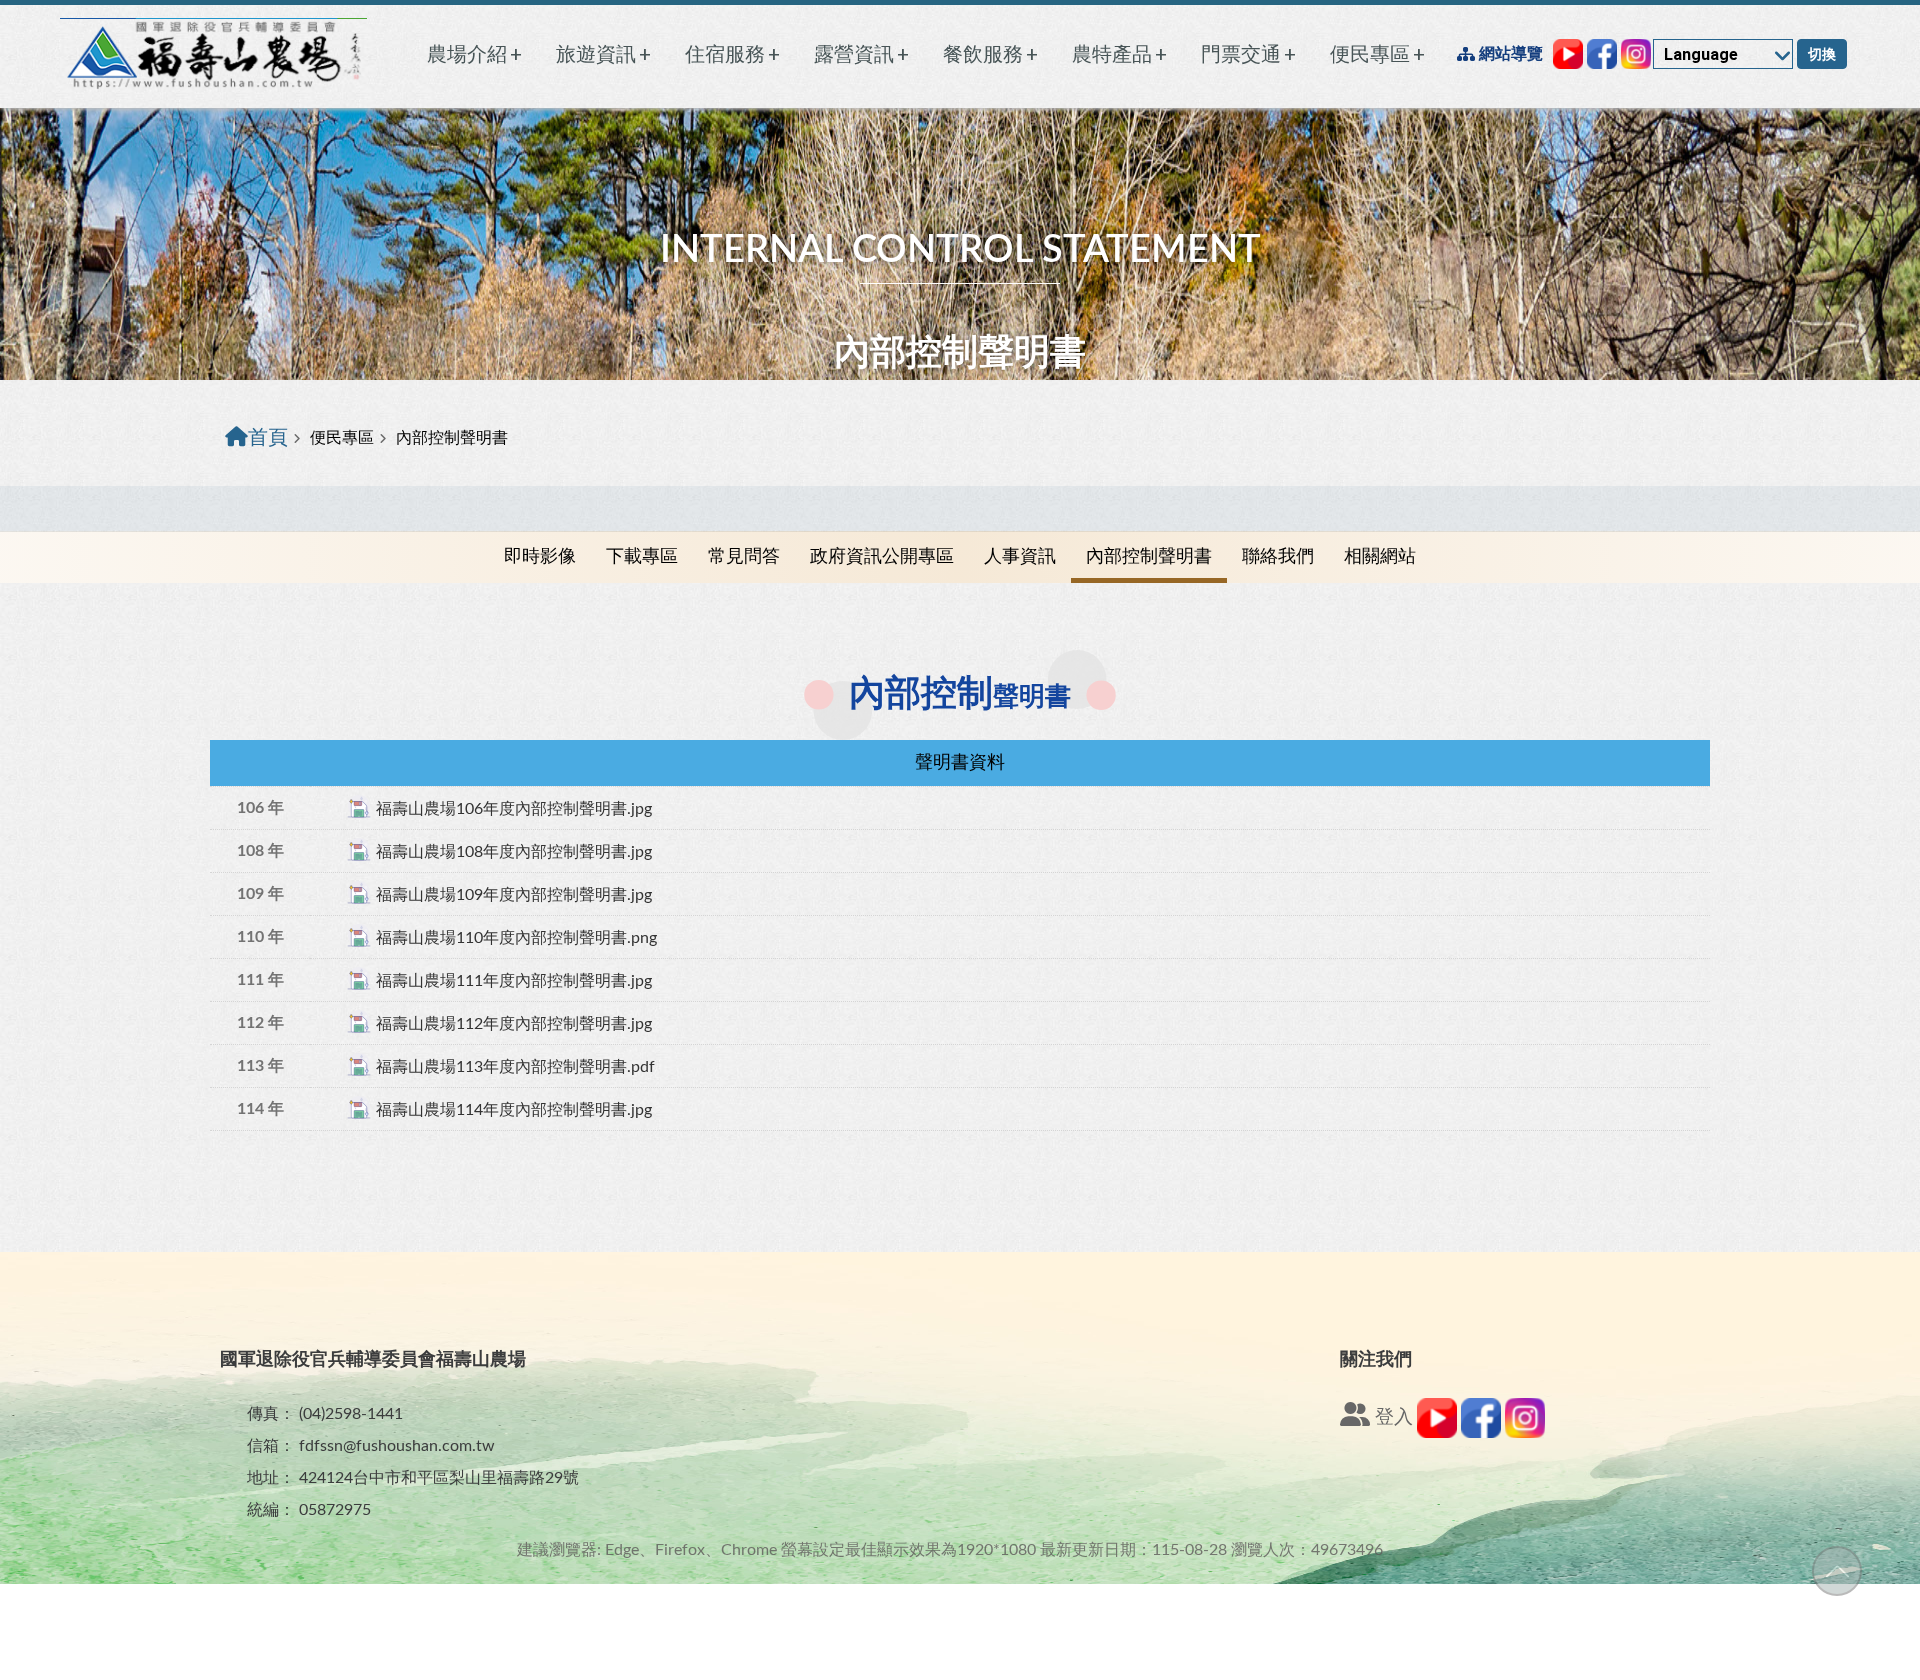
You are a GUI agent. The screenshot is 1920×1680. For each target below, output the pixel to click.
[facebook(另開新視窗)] (1481, 1433)
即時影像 (540, 557)
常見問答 (744, 557)
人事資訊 (1020, 557)
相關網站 (1380, 557)
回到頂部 (1837, 1571)
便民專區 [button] (1377, 54)
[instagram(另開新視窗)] (1525, 1433)
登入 (1391, 1417)
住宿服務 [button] (732, 54)
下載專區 (642, 557)
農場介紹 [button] (474, 54)
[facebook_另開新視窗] (1602, 54)
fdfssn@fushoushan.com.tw (397, 1446)
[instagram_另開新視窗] (1636, 54)
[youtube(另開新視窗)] (1437, 1433)
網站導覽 (1509, 53)
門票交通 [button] (1248, 54)
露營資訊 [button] (861, 54)
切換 (1822, 54)
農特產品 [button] (1119, 54)
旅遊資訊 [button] (603, 54)
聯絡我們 (1278, 557)
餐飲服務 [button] (990, 54)
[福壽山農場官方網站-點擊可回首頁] (213, 54)
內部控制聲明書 (1149, 557)
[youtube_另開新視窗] (1568, 54)
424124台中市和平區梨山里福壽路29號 (439, 1478)
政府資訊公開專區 (882, 557)
